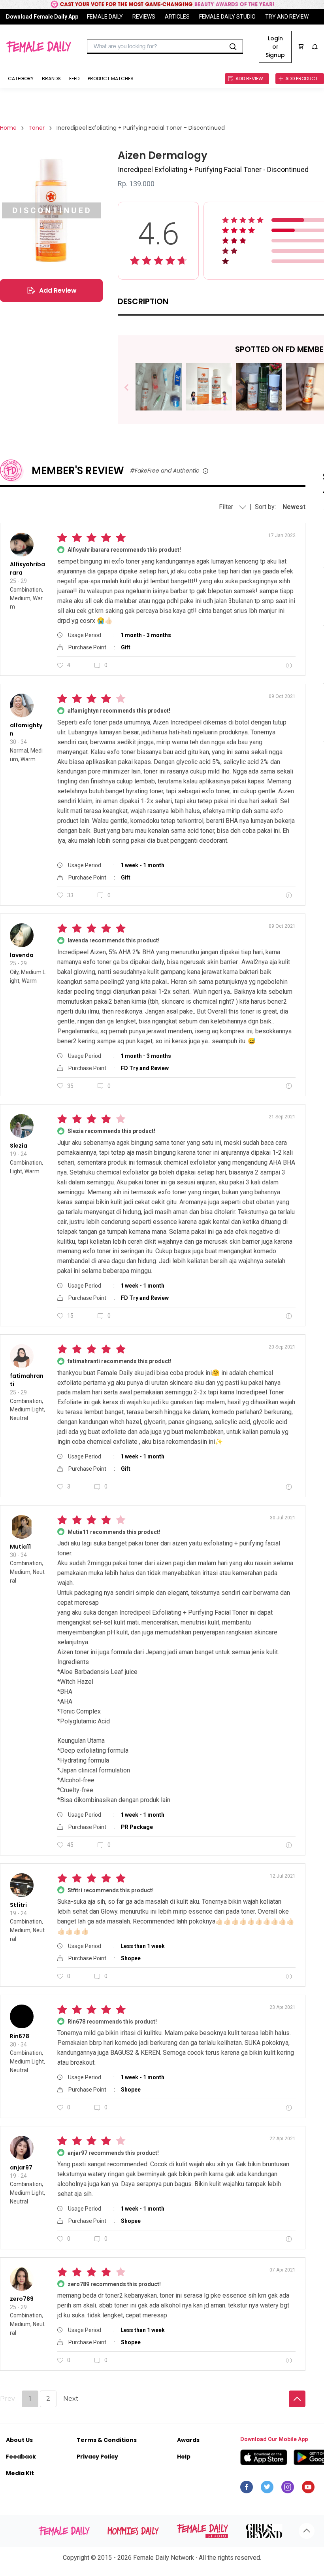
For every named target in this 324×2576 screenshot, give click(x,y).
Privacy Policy (97, 2457)
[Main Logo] (39, 47)
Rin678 (20, 2036)
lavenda (22, 955)
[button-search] (233, 47)
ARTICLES (177, 17)
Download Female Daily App (42, 17)
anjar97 (21, 2167)
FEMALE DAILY (105, 17)
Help (184, 2457)
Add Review (58, 290)
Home (8, 128)
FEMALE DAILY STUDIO (227, 17)
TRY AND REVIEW (287, 17)
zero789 (22, 2299)
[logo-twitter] (267, 2489)
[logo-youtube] (308, 2489)
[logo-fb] (247, 2489)
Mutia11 (20, 1547)
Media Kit (20, 2473)
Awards (188, 2440)
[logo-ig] (288, 2489)
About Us (19, 2440)
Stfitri (18, 1905)
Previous (132, 388)
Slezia (19, 1146)
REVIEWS (144, 17)
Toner (37, 128)
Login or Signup (275, 47)
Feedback (21, 2457)
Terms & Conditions (107, 2440)
